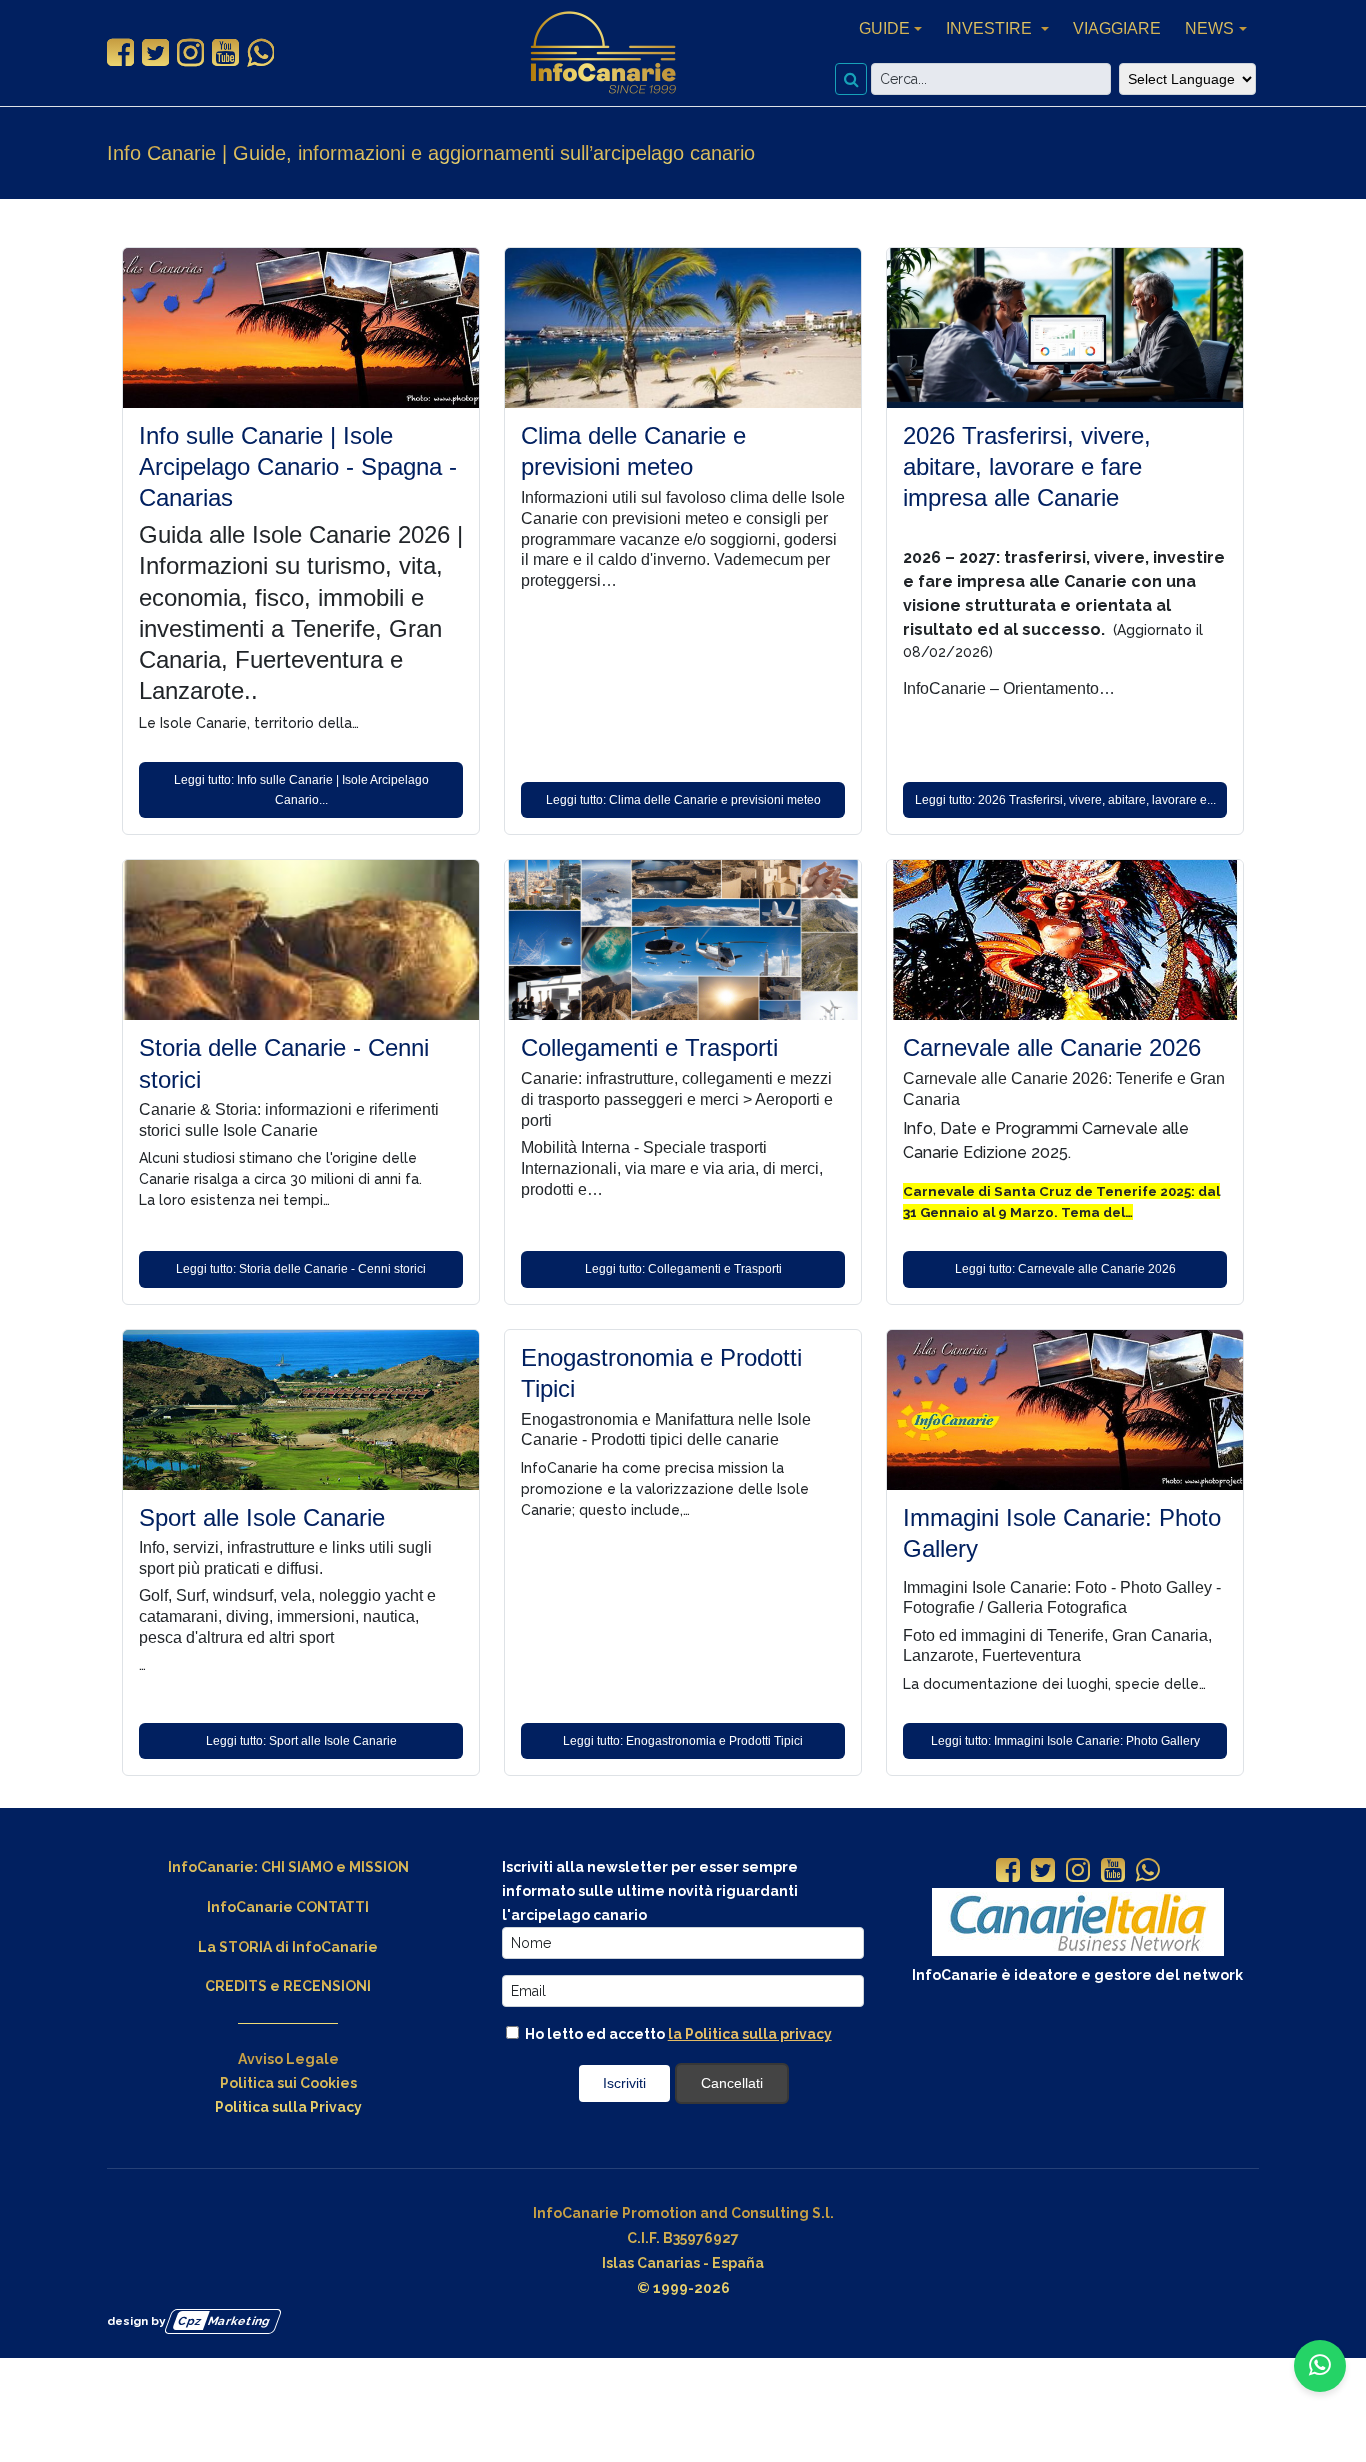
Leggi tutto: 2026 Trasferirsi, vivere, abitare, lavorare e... (1065, 800)
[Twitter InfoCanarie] (155, 53)
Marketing (224, 2321)
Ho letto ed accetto (677, 2034)
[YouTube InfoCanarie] (225, 53)
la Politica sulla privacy (750, 2034)
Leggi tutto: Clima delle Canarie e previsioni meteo (683, 800)
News (1209, 28)
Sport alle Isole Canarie (262, 1517)
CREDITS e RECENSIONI (288, 1986)
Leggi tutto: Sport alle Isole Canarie (301, 1741)
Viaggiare (1117, 28)
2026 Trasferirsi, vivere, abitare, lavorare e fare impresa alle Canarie (1027, 466)
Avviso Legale (288, 2059)
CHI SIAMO (297, 1867)
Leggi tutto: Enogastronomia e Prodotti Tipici (683, 1741)
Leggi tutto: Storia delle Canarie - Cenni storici (301, 1269)
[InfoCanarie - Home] (603, 53)
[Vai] (851, 79)
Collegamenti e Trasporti (649, 1047)
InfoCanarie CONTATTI (288, 1907)
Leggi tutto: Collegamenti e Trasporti (683, 1269)
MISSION (379, 1867)
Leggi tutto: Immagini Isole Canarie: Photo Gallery (1065, 1741)
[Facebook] (1008, 1872)
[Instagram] (1078, 1872)
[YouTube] (1113, 1872)
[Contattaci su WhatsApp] (1320, 2366)
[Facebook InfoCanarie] (120, 53)
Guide (884, 28)
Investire (991, 28)
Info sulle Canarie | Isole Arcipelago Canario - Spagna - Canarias (298, 466)
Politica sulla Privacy (288, 2107)
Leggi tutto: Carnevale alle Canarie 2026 (1065, 1269)
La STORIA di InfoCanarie (288, 1947)
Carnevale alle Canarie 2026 (1052, 1047)
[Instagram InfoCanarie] (190, 53)
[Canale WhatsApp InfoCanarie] (260, 53)
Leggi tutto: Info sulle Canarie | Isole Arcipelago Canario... (301, 790)
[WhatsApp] (1148, 1872)
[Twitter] (1043, 1872)
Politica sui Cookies (288, 2083)
